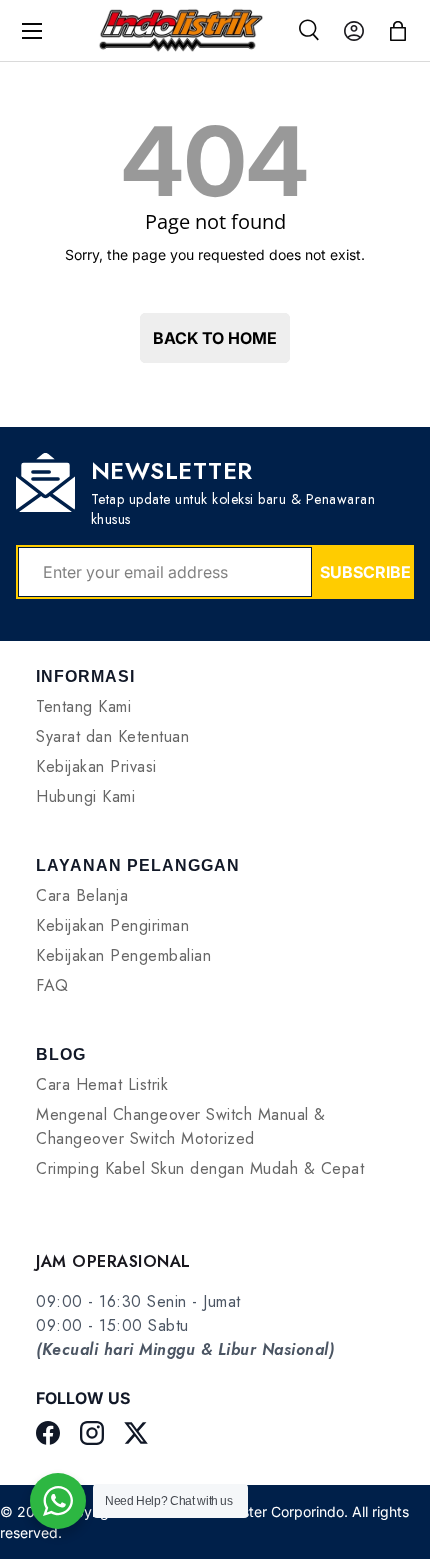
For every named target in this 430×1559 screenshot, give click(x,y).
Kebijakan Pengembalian (123, 955)
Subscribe (365, 572)
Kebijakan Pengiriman (112, 925)
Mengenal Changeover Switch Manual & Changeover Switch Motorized (181, 1126)
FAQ (52, 985)
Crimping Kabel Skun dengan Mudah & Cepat (200, 1168)
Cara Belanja (82, 895)
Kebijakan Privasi (96, 766)
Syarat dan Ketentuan (112, 736)
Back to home (215, 338)
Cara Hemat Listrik (102, 1084)
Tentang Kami (83, 706)
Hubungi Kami (85, 796)
